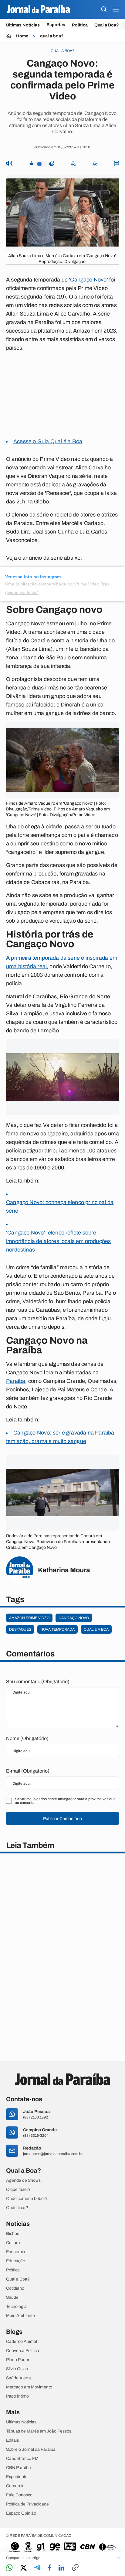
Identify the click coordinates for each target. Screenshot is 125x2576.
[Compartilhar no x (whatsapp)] (24, 2568)
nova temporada (57, 1629)
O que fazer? (18, 2190)
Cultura (13, 2243)
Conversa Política (23, 2351)
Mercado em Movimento (29, 2387)
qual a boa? (52, 36)
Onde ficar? (17, 2208)
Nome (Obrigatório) (27, 1738)
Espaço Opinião (21, 2513)
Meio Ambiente (20, 2316)
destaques (20, 1629)
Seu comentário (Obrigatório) (38, 1682)
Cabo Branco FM (22, 2459)
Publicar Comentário (62, 1819)
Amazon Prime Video (29, 1618)
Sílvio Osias (17, 2369)
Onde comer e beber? (27, 2199)
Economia (16, 2252)
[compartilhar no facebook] (49, 2568)
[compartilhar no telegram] (37, 2568)
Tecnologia (16, 2307)
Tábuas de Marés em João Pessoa (39, 2431)
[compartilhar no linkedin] (61, 2568)
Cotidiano (15, 2288)
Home (22, 36)
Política (80, 25)
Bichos (13, 2234)
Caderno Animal (22, 2342)
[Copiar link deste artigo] (75, 2568)
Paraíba (16, 1381)
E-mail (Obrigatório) (28, 1771)
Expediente (17, 2477)
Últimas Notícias (23, 25)
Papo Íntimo (17, 2396)
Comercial (16, 2486)
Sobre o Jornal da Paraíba (31, 2450)
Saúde (12, 2298)
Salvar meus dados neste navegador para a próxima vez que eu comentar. (65, 1801)
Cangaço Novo (88, 280)
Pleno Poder (18, 2360)
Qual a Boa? (107, 25)
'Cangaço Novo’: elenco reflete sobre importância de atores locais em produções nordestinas (58, 1241)
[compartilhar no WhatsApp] (9, 2568)
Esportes (56, 25)
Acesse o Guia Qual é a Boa (48, 441)
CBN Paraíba (19, 2468)
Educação (16, 2261)
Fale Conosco (19, 2495)
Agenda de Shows (23, 2181)
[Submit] (104, 10)
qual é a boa (96, 1629)
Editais (12, 2440)
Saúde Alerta (19, 2378)
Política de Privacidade (27, 2504)
